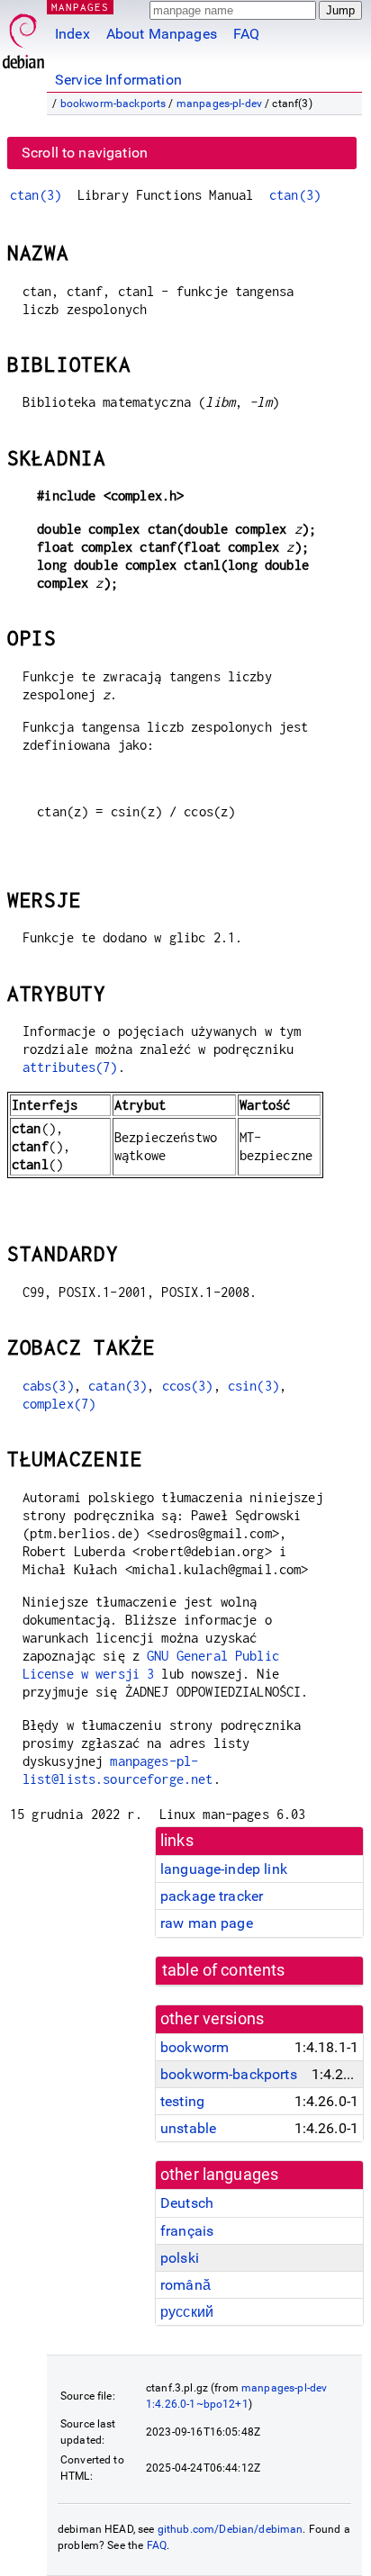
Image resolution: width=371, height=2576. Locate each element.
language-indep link (224, 1869)
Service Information (118, 80)
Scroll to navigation (85, 153)
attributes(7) (70, 1067)
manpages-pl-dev (219, 104)
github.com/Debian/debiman (231, 2529)
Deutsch (187, 2203)
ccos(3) (188, 1386)
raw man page (207, 1923)
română (185, 2285)
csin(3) (253, 1386)
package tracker (212, 1896)
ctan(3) (36, 195)
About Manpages (162, 34)
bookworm (195, 2047)
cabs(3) (48, 1386)
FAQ (246, 34)
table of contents (224, 1970)
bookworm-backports (113, 104)
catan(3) (118, 1386)
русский (187, 2312)
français (187, 2231)
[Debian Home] (23, 36)
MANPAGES (80, 7)
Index (72, 34)
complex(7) (59, 1404)
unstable (188, 2128)
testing (182, 2101)
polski (180, 2258)
